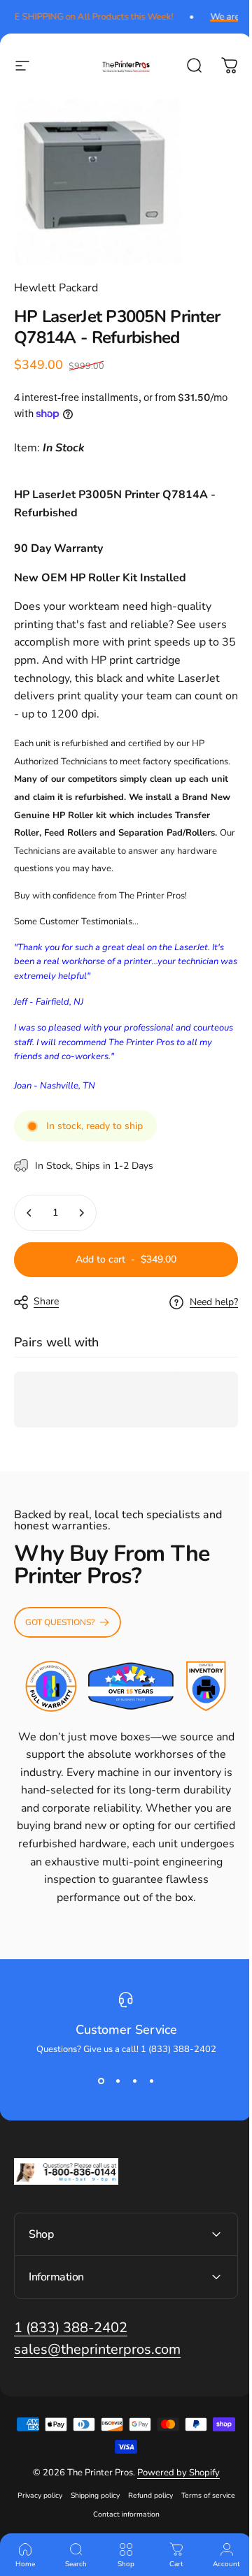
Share (46, 1301)
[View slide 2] (118, 2081)
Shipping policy (121, 2523)
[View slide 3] (134, 2081)
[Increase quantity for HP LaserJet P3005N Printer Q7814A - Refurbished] (81, 1213)
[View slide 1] (101, 2081)
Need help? (214, 1302)
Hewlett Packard (56, 288)
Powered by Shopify (173, 2501)
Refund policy (176, 2523)
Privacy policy (66, 2523)
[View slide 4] (151, 2081)
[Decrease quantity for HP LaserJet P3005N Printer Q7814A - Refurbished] (29, 1213)
